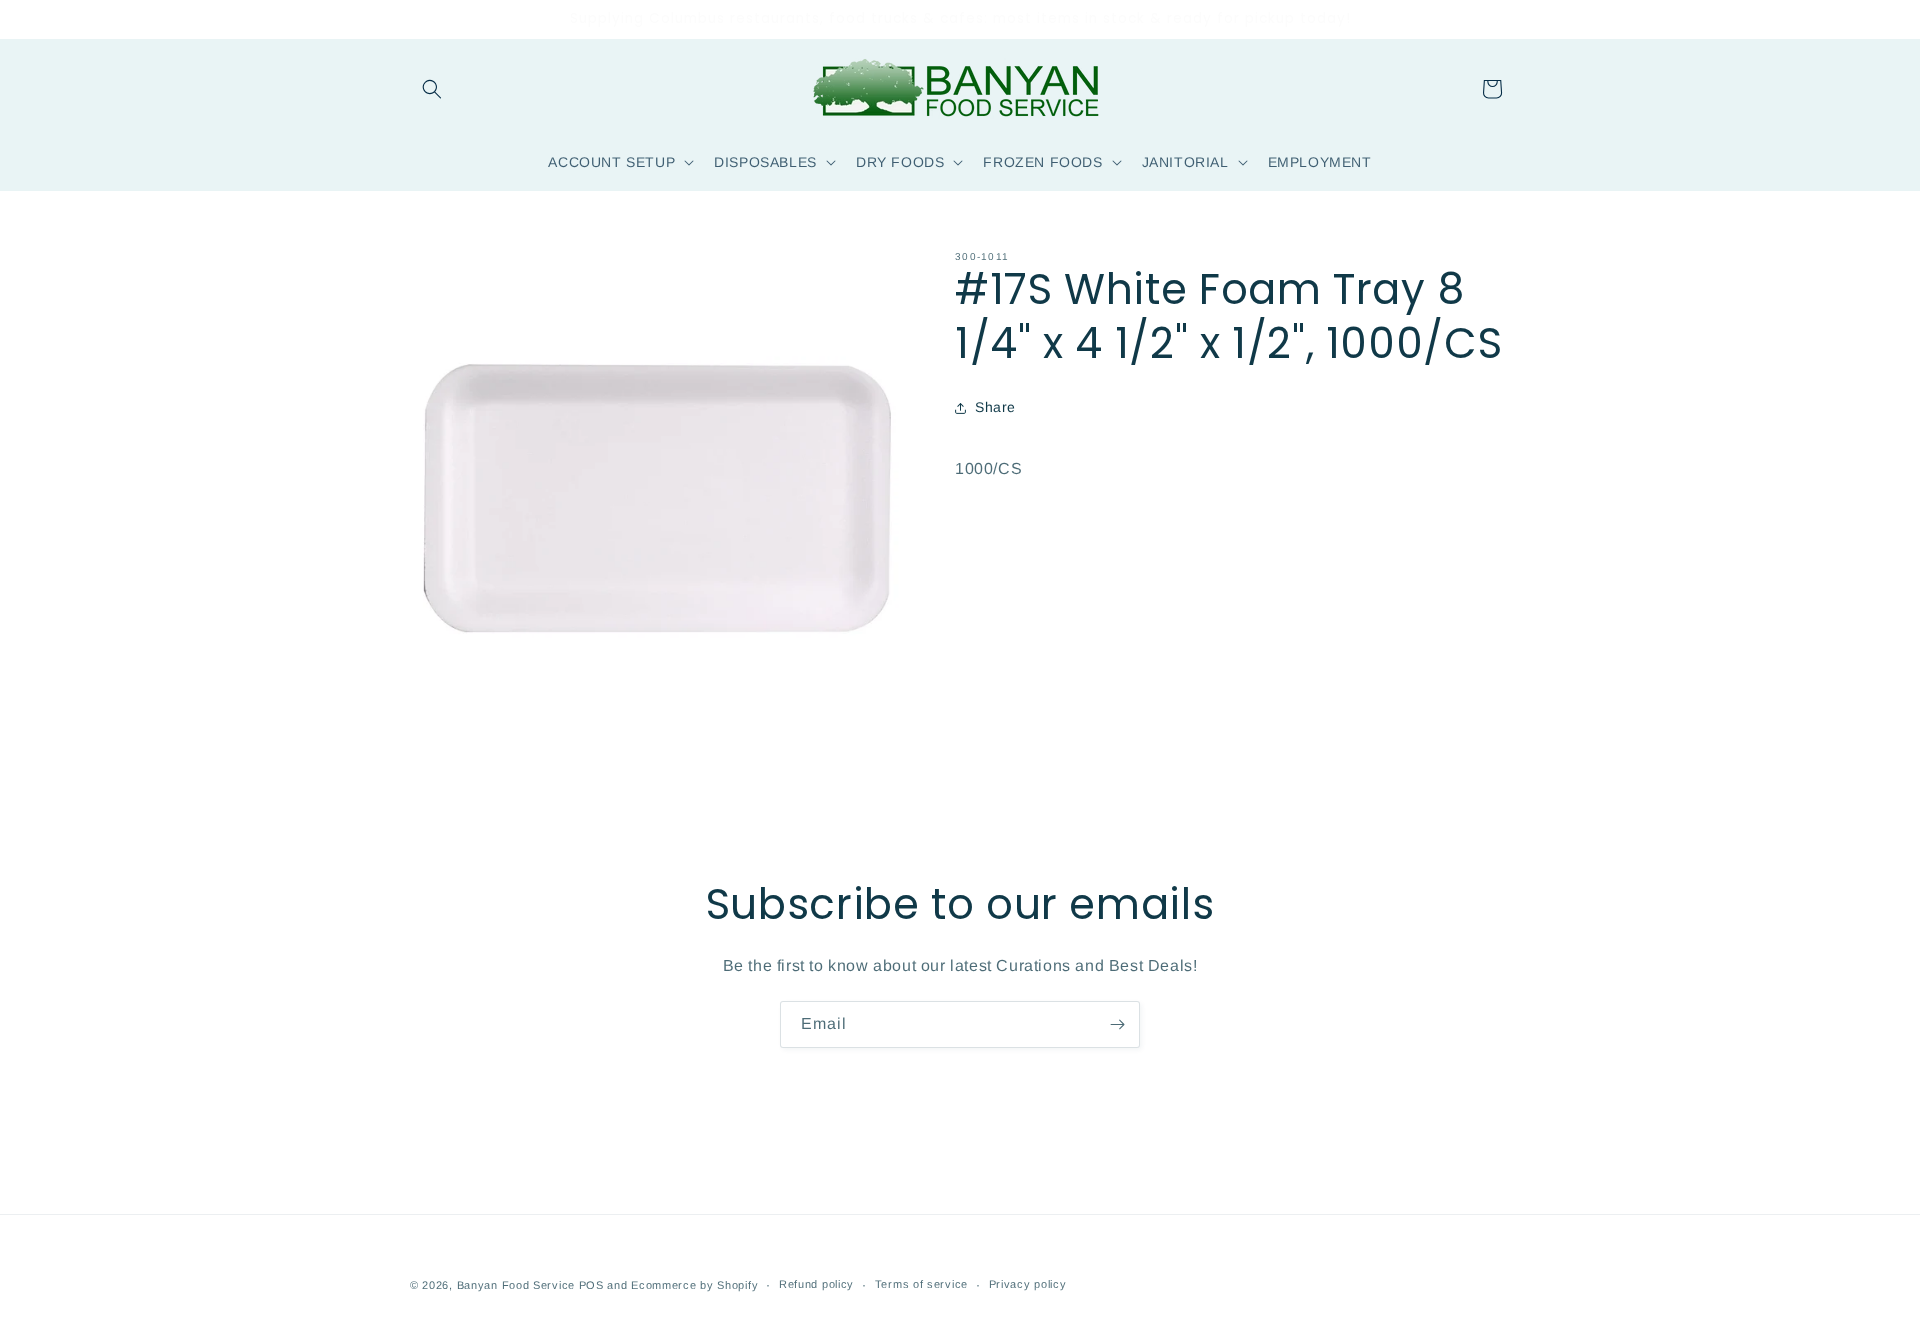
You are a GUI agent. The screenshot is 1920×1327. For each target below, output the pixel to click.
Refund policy (816, 1284)
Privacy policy (1028, 1284)
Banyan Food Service (516, 1285)
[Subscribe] (1117, 1024)
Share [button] (995, 407)
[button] (432, 89)
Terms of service (921, 1284)
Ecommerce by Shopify (694, 1285)
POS (591, 1285)
